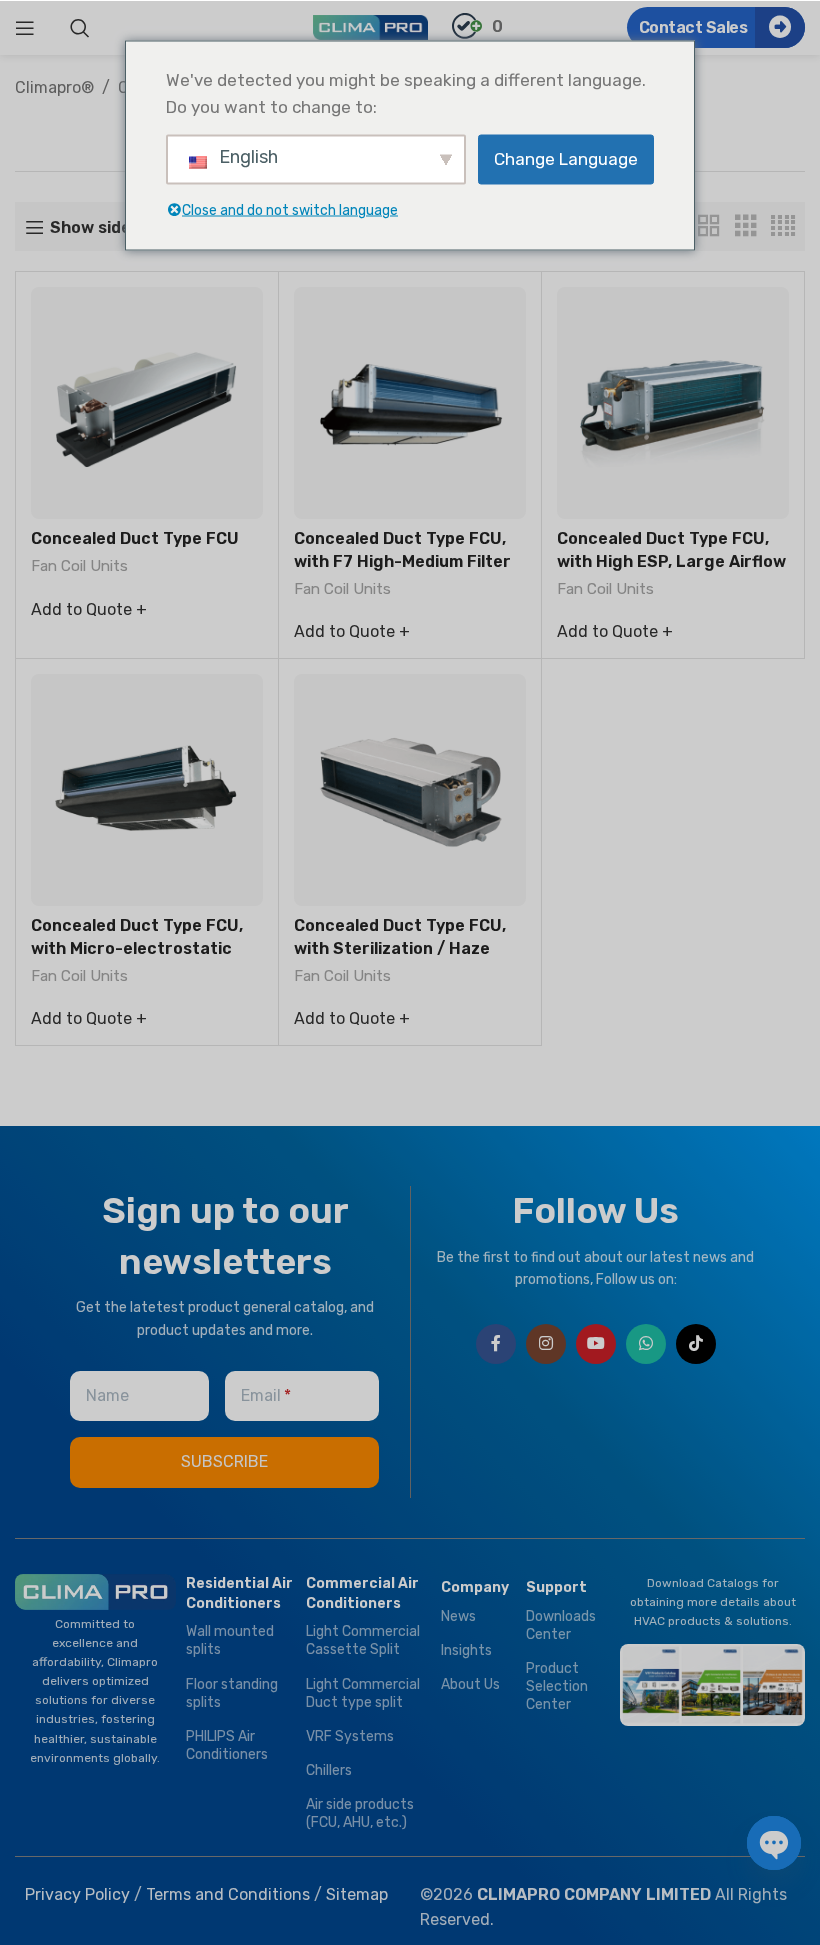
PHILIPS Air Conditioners (227, 1745)
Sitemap (357, 1894)
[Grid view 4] (783, 226)
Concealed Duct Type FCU (135, 538)
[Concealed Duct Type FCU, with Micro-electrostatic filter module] (147, 790)
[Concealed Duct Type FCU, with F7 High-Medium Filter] (410, 403)
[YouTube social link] (596, 1344)
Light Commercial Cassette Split (363, 1640)
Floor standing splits (232, 1693)
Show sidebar (104, 227)
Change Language (566, 159)
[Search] (80, 28)
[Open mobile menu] (25, 28)
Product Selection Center (557, 1686)
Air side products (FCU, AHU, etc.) (360, 1813)
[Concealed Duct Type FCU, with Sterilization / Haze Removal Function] (410, 790)
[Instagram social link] (546, 1344)
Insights (466, 1650)
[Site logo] (370, 26)
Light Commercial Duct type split (363, 1693)
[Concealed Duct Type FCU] (147, 403)
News (458, 1616)
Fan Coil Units (79, 566)
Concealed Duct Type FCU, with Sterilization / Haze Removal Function (400, 948)
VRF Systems (350, 1736)
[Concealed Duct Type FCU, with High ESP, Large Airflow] (673, 403)
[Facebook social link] (496, 1344)
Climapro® (54, 87)
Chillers (329, 1770)
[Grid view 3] (746, 226)
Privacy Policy (77, 1894)
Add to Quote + (89, 609)
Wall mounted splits (230, 1640)
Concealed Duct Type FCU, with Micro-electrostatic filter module (137, 948)
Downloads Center (561, 1625)
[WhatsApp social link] (646, 1344)
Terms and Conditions (228, 1894)
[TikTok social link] (696, 1344)
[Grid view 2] (709, 226)
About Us (470, 1684)
